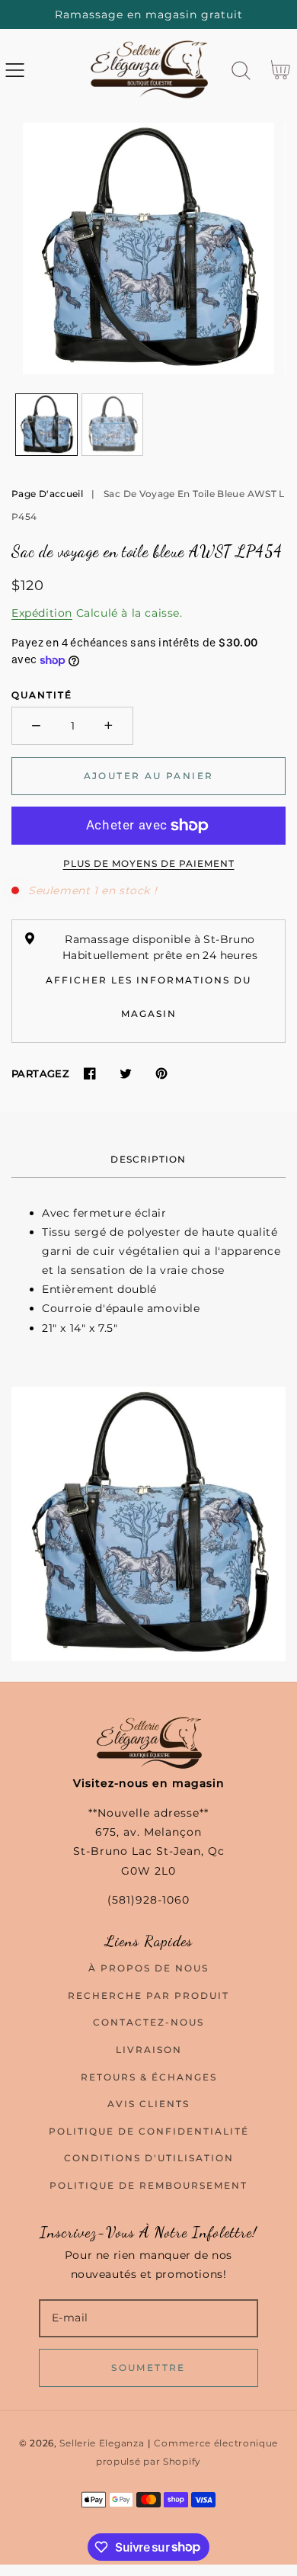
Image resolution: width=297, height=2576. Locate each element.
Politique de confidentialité (149, 2131)
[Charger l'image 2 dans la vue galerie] (113, 425)
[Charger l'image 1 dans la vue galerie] (46, 425)
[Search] (241, 71)
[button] (15, 71)
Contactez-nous (148, 2022)
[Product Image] (148, 249)
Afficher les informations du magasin (148, 997)
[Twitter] (125, 1074)
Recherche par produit (148, 1995)
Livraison (149, 2050)
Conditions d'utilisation (149, 2158)
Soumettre (148, 2367)
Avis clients (148, 2104)
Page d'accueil (47, 494)
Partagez (40, 1073)
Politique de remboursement (148, 2185)
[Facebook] (89, 1074)
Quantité (42, 695)
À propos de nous (148, 1968)
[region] (148, 14)
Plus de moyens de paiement (149, 863)
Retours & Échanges (149, 2077)
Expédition (42, 613)
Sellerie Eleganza (102, 2443)
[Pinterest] (161, 1074)
